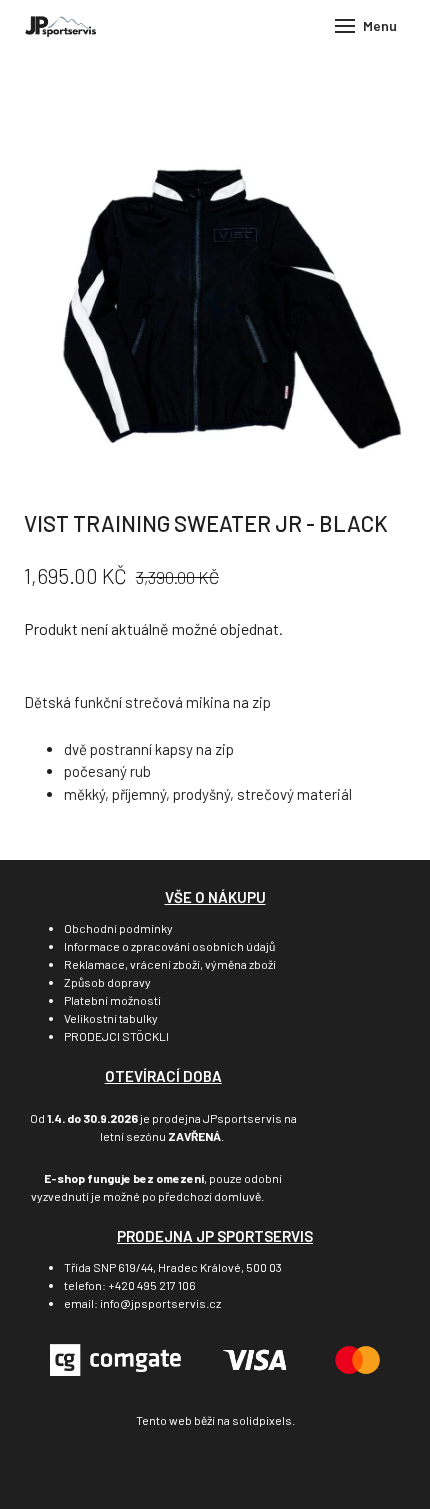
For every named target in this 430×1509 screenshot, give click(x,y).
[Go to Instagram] (245, 1468)
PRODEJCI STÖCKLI (116, 1036)
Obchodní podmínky (118, 928)
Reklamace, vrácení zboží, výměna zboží (170, 964)
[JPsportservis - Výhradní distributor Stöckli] (60, 26)
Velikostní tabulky (111, 1018)
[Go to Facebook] (185, 1468)
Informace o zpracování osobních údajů (169, 946)
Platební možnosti (112, 1000)
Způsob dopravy (107, 982)
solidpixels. (263, 1420)
